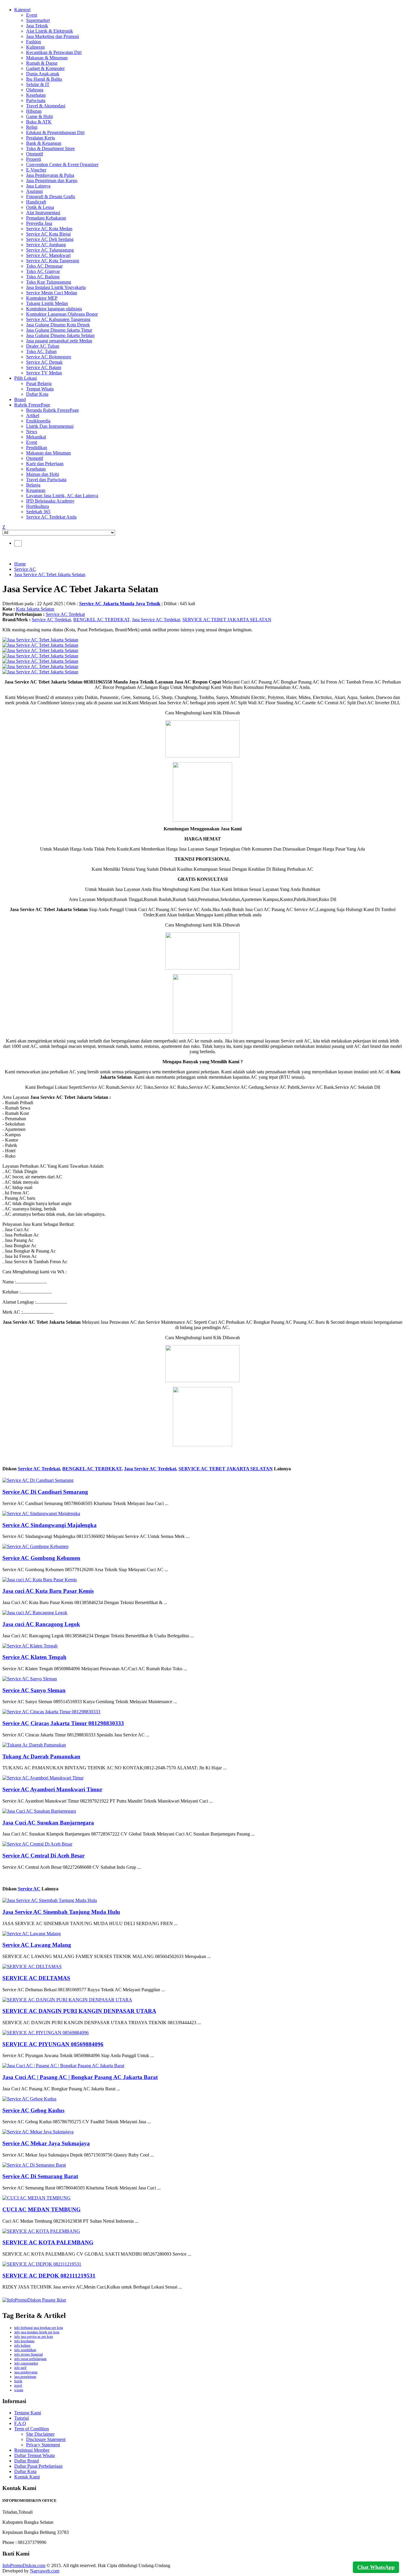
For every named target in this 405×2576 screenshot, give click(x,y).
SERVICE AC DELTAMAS (36, 1978)
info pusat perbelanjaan (30, 2359)
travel (18, 2386)
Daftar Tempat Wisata (35, 2455)
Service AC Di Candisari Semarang (45, 1492)
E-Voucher (36, 170)
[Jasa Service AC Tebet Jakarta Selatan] (40, 640)
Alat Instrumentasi (43, 213)
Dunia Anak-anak (43, 74)
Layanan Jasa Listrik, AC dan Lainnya (62, 496)
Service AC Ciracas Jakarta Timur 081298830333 (63, 1723)
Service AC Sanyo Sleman (34, 1690)
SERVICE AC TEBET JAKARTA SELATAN (227, 620)
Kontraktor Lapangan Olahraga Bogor (62, 314)
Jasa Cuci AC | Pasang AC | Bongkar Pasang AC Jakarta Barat (80, 2077)
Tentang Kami (28, 2413)
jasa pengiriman (25, 2377)
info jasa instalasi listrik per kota (37, 2332)
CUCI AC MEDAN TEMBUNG (42, 2209)
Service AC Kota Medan (49, 229)
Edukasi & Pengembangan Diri (55, 132)
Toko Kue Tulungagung (49, 282)
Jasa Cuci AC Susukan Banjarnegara (48, 1823)
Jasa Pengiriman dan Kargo (52, 181)
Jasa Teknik (37, 26)
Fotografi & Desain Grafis (51, 197)
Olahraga (35, 90)
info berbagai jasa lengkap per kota (39, 2328)
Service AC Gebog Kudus (33, 2110)
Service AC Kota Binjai (48, 234)
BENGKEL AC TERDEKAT (101, 620)
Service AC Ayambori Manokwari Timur (52, 1789)
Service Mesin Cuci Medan (52, 293)
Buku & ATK (39, 122)
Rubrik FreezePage (32, 405)
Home (20, 564)
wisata (19, 2390)
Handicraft (36, 202)
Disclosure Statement (46, 2439)
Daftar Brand (27, 2461)
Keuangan (36, 490)
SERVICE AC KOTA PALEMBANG (48, 2242)
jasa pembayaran (26, 2372)
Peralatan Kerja (40, 138)
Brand (20, 399)
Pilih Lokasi (25, 378)
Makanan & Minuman (47, 58)
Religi (32, 127)
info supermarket (26, 2363)
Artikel (33, 415)
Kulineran (35, 47)
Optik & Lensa (40, 207)
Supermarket (38, 20)
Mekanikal (36, 437)
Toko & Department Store (50, 148)
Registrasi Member (32, 2450)
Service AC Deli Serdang (50, 239)
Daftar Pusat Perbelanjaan (38, 2466)
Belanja (33, 485)
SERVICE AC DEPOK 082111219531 (49, 2276)
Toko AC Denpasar (44, 266)
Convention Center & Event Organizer (62, 165)
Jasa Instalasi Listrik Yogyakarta (56, 287)
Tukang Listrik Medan (47, 303)
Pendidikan (37, 448)
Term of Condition (32, 2429)
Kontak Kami (27, 2477)
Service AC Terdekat (65, 614)
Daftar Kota (37, 394)
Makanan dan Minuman (48, 453)
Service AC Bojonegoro (49, 357)
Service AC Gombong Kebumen (41, 1558)
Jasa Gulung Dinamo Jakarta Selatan (60, 335)
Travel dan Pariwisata (46, 480)
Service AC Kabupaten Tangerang (58, 319)
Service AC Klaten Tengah (34, 1657)
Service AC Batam (44, 367)
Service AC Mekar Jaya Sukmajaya (46, 2143)
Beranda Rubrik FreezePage (52, 410)
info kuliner (22, 2345)
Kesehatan (36, 95)
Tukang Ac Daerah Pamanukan (41, 1756)
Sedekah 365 (38, 512)
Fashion (34, 42)
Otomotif (35, 154)
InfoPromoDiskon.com (24, 2565)
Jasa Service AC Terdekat (156, 620)
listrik (18, 2381)
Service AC (25, 569)
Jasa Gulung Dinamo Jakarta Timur (59, 330)
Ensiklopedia (38, 421)
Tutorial (21, 2418)
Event (32, 15)
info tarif (20, 2368)
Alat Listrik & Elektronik (50, 31)
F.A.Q (20, 2423)
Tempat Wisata (40, 389)
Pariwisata (36, 100)
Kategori (22, 10)
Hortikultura (38, 506)
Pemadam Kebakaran (46, 218)
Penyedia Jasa (39, 223)
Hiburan (34, 111)
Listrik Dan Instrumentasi (50, 426)
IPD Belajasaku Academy (50, 501)
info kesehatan (24, 2341)
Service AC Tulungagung (50, 250)
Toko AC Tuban (41, 351)
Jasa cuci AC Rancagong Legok (41, 1624)
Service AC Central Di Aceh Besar (43, 1856)
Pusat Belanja (39, 383)
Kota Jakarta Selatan (35, 609)
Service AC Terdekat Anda (51, 517)
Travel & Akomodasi (46, 106)
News (32, 432)
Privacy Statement (43, 2445)
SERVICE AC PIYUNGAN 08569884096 (53, 2044)
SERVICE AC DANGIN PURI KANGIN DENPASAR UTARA (79, 2011)
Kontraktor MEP (42, 298)
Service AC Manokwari (48, 255)
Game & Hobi (39, 116)
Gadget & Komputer (45, 68)
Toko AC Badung (43, 277)
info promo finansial (28, 2354)
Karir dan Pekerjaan (45, 464)
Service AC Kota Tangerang (53, 261)
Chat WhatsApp (376, 2567)
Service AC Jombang (46, 245)
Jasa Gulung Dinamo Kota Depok (58, 325)
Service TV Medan (44, 373)
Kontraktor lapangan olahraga (54, 309)
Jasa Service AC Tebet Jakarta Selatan (50, 575)
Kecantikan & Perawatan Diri (54, 52)
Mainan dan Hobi (43, 474)
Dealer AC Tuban (43, 346)
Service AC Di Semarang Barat (40, 2176)
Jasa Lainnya (38, 186)
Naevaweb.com (45, 2571)
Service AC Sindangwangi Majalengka (50, 1525)
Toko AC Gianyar (43, 271)
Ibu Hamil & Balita (44, 79)
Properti (34, 159)
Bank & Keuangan (44, 143)
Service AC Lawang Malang (37, 1945)
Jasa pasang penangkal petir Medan (59, 341)
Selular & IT (38, 84)
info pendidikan (25, 2350)
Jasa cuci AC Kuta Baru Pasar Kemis (48, 1591)
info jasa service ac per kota (34, 2337)
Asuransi (34, 191)
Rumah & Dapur (42, 63)
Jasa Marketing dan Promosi (52, 36)
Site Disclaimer (40, 2434)
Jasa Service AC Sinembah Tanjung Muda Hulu (61, 1912)
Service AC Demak (44, 362)
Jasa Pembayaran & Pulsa (50, 175)
